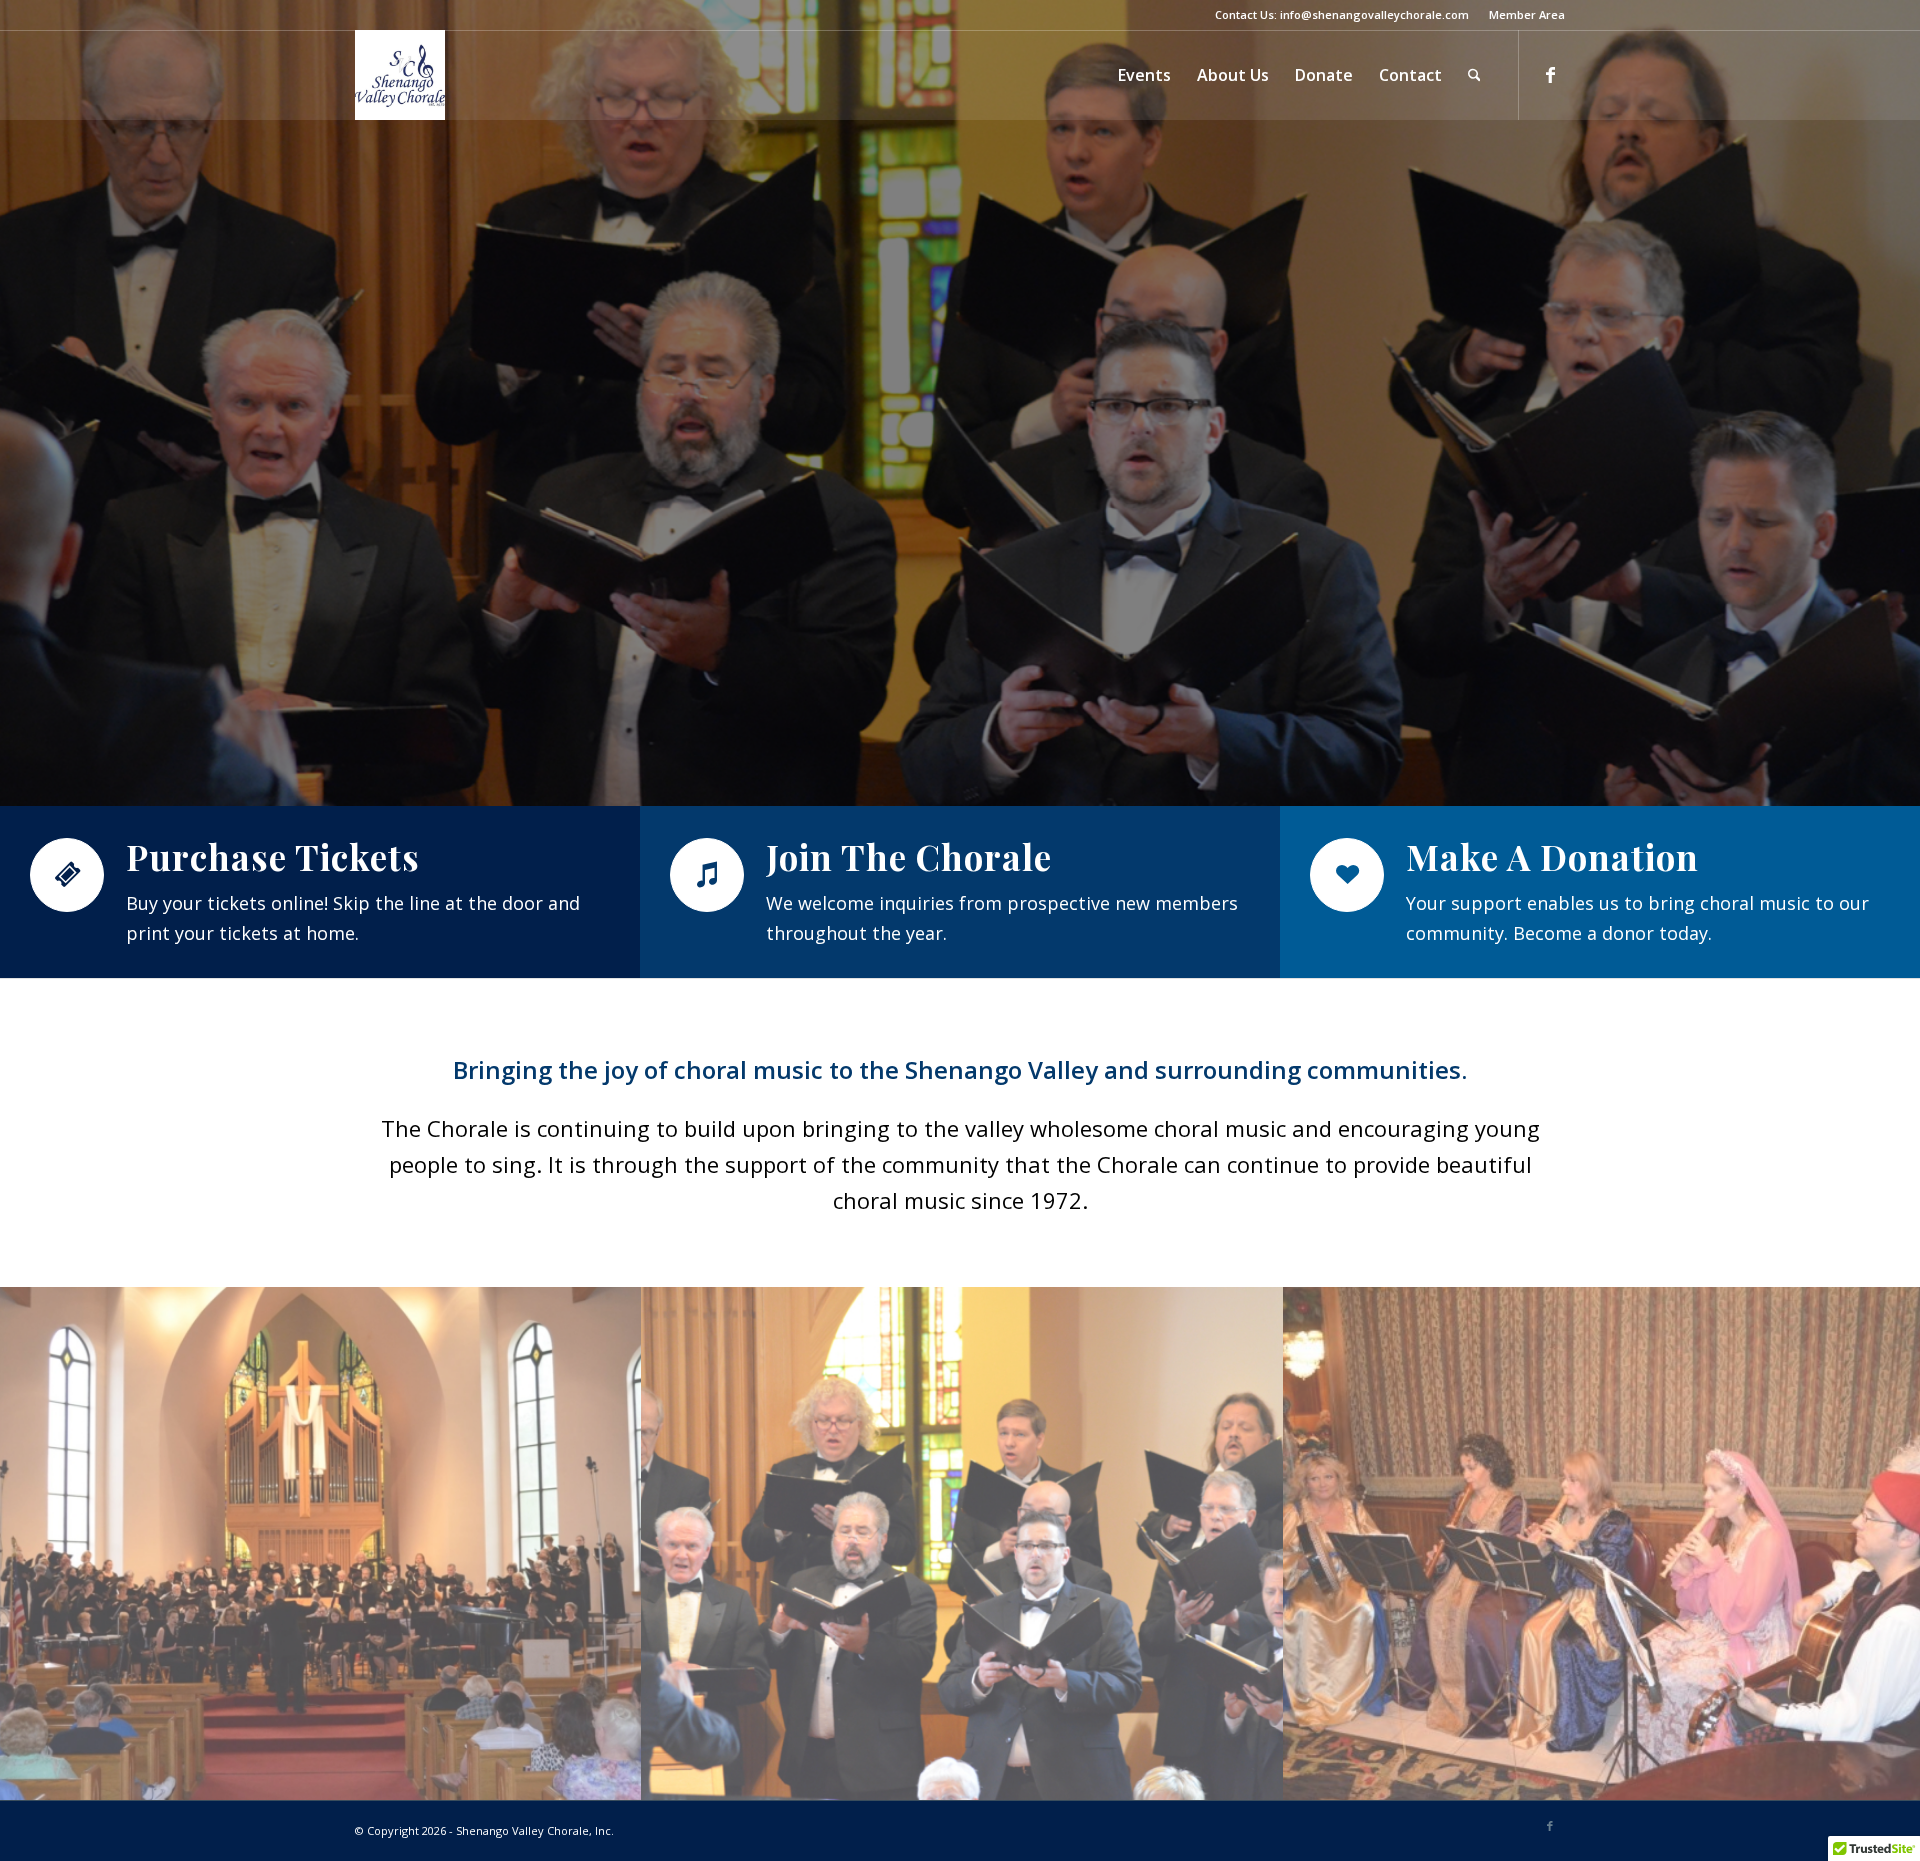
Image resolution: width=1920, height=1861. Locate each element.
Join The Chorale (909, 856)
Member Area (1527, 14)
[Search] (1474, 75)
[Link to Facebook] (1550, 74)
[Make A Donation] (1347, 875)
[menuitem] (1522, 15)
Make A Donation (1552, 856)
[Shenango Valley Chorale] (400, 75)
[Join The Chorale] (707, 875)
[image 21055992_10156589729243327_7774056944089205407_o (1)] (321, 1544)
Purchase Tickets (273, 856)
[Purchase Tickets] (67, 875)
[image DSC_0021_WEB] (963, 1544)
